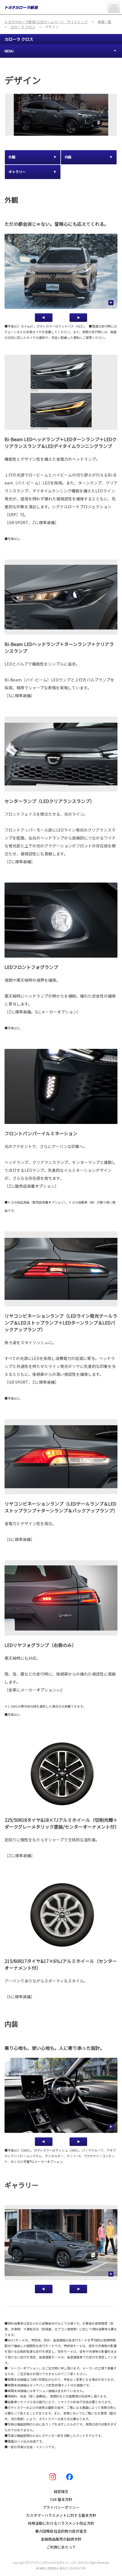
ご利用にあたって (61, 2547)
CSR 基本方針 (61, 2499)
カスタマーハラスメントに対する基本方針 (61, 2515)
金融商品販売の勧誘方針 (61, 2539)
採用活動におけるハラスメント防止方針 (61, 2523)
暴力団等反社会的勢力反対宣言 (61, 2531)
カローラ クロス (19, 39)
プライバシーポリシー (61, 2507)
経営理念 (61, 2491)
